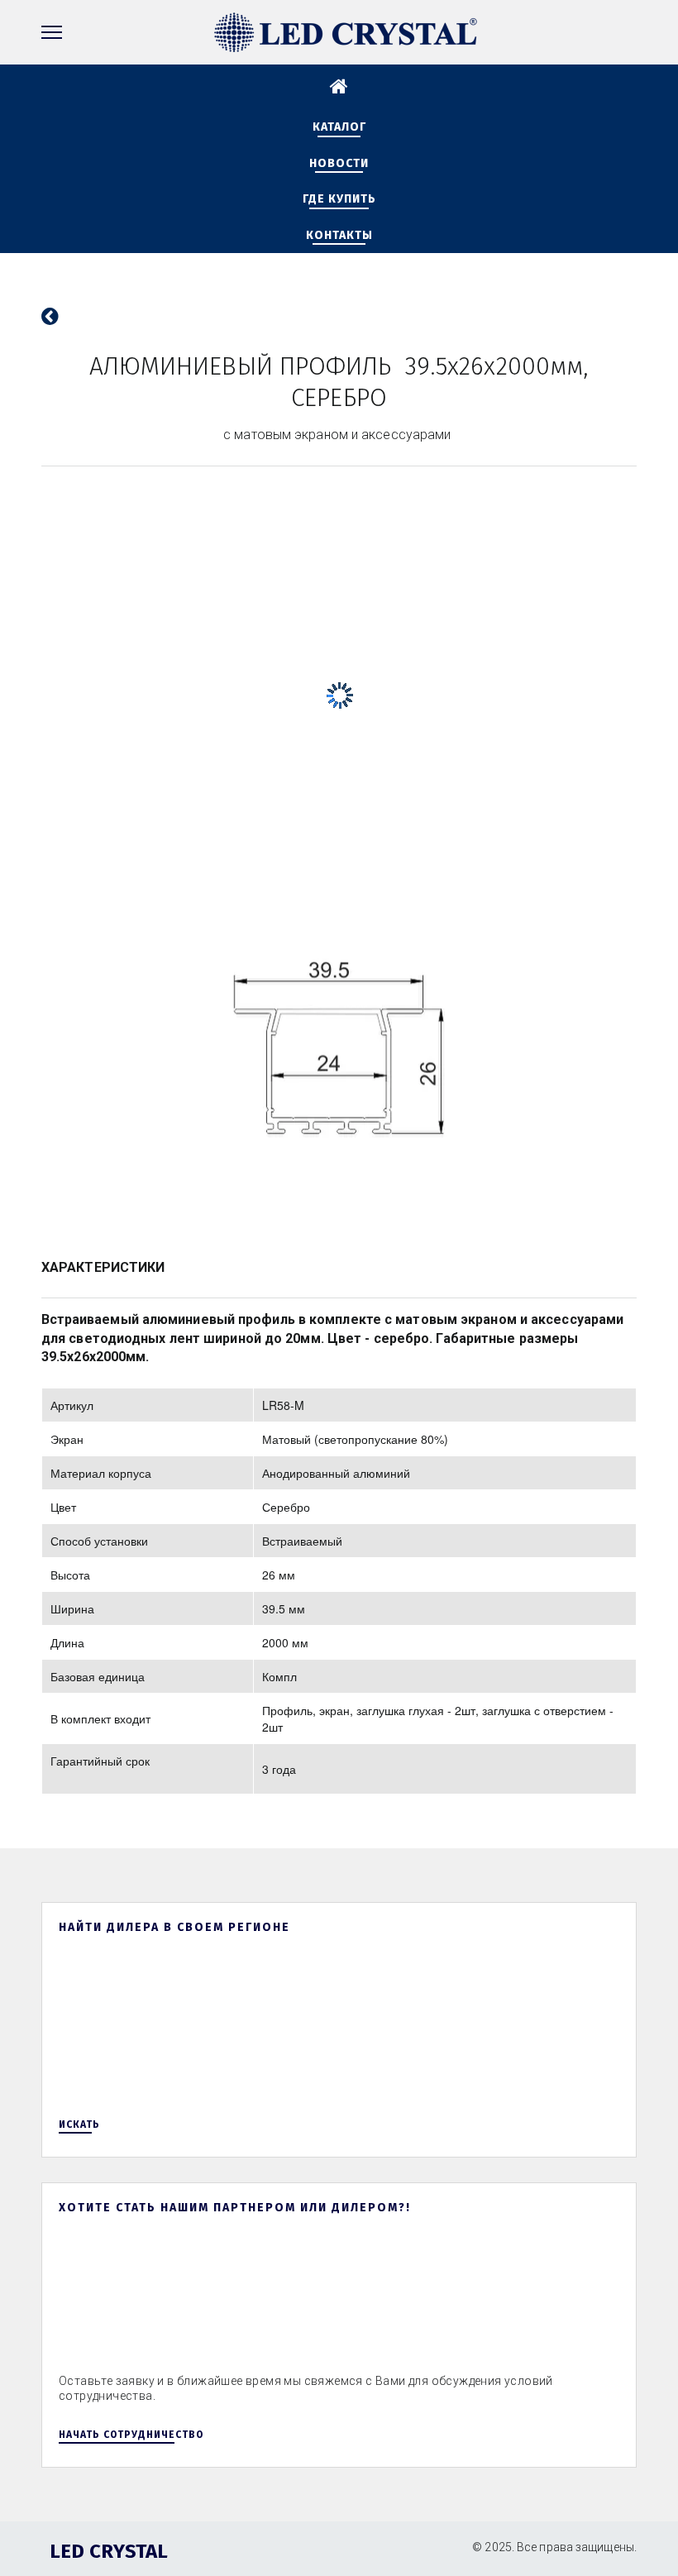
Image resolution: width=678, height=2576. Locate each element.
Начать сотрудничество (131, 2435)
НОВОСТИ (339, 163)
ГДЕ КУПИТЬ (339, 199)
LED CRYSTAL (109, 2551)
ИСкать (79, 2124)
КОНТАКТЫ (339, 235)
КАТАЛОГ (339, 127)
